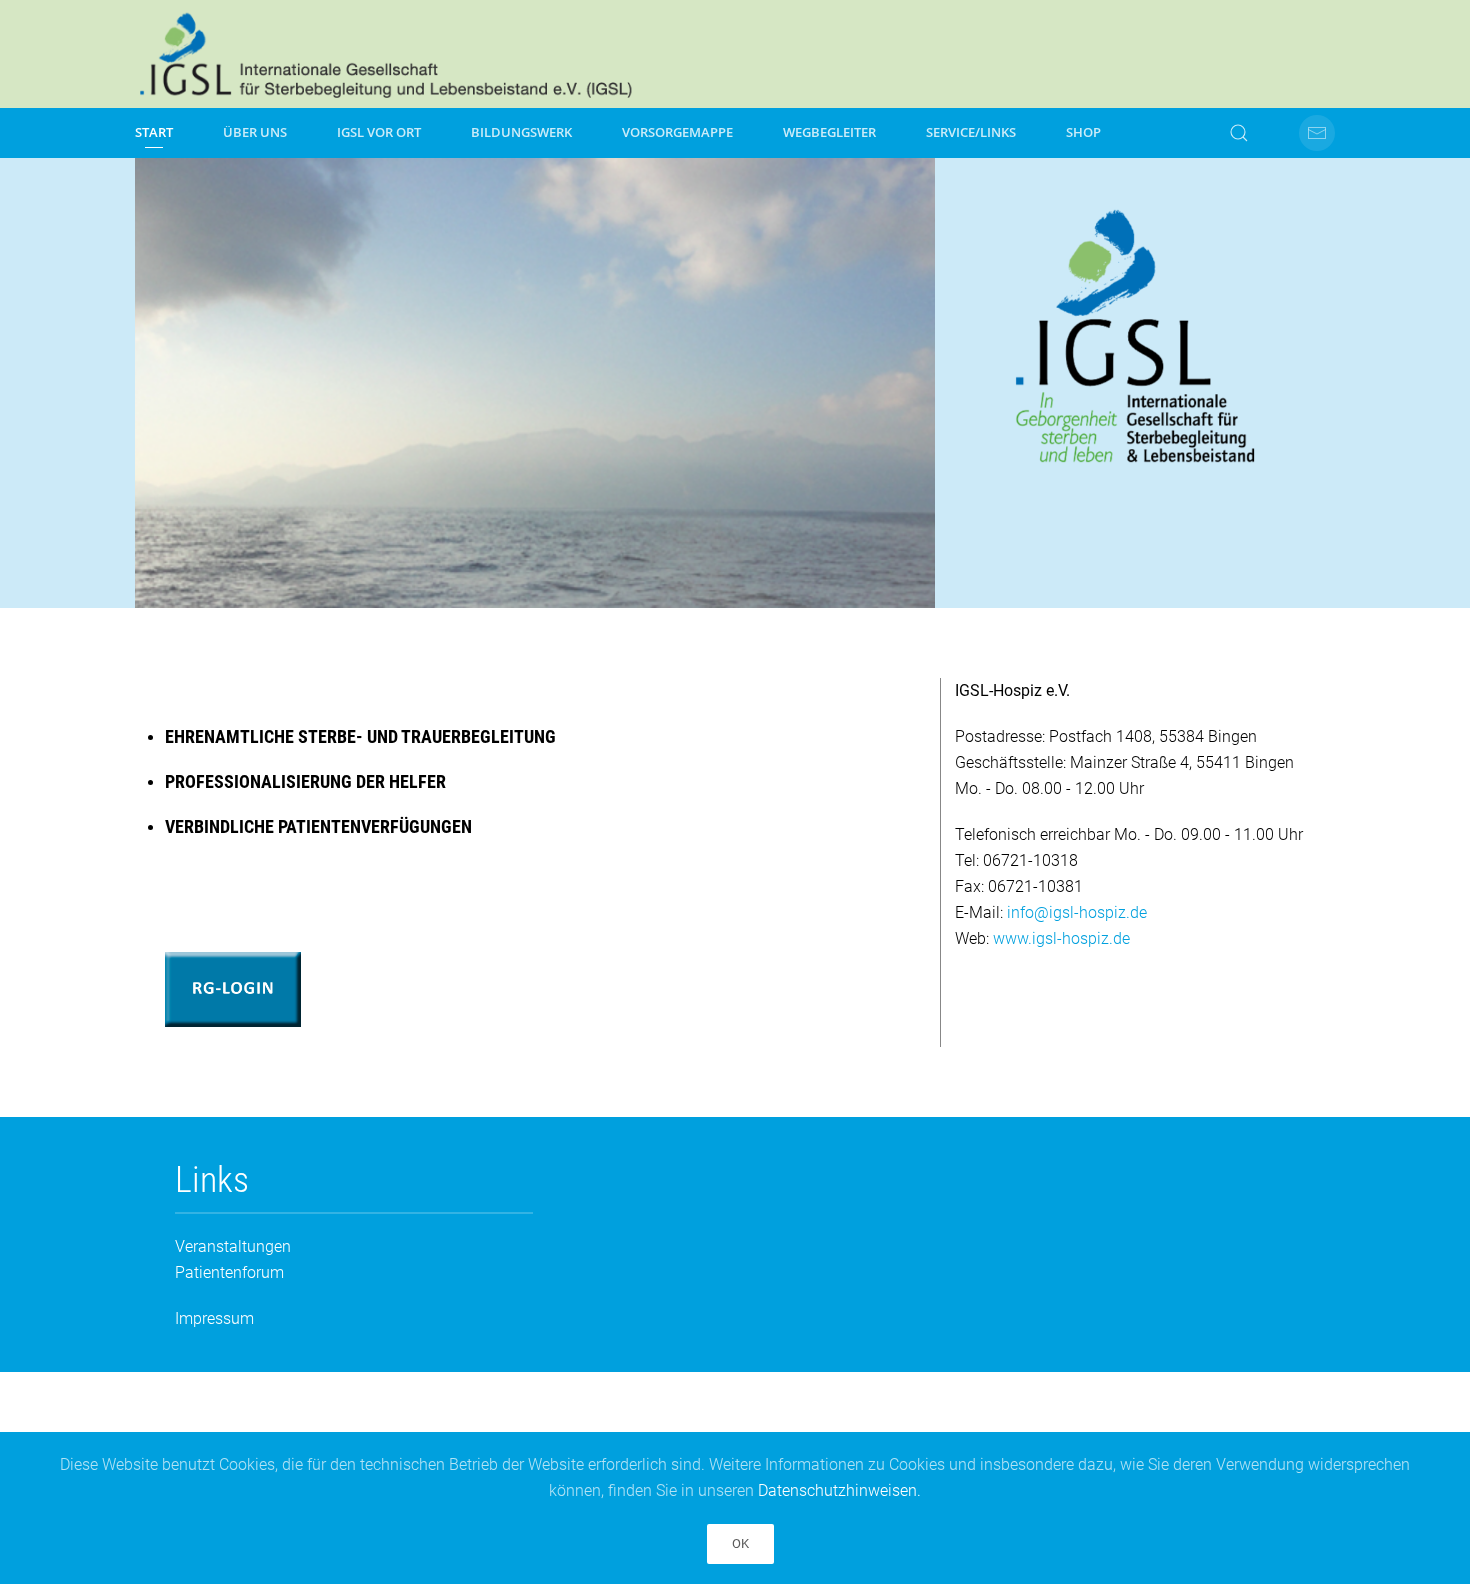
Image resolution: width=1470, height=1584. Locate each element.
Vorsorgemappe (677, 132)
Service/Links (971, 132)
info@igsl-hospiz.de (1077, 912)
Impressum (214, 1318)
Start (154, 132)
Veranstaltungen (233, 1246)
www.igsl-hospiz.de (1061, 938)
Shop (1083, 132)
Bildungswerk (521, 132)
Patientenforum (229, 1272)
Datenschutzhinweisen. (839, 1490)
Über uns (255, 132)
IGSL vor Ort (379, 132)
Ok (740, 1543)
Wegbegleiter (829, 132)
